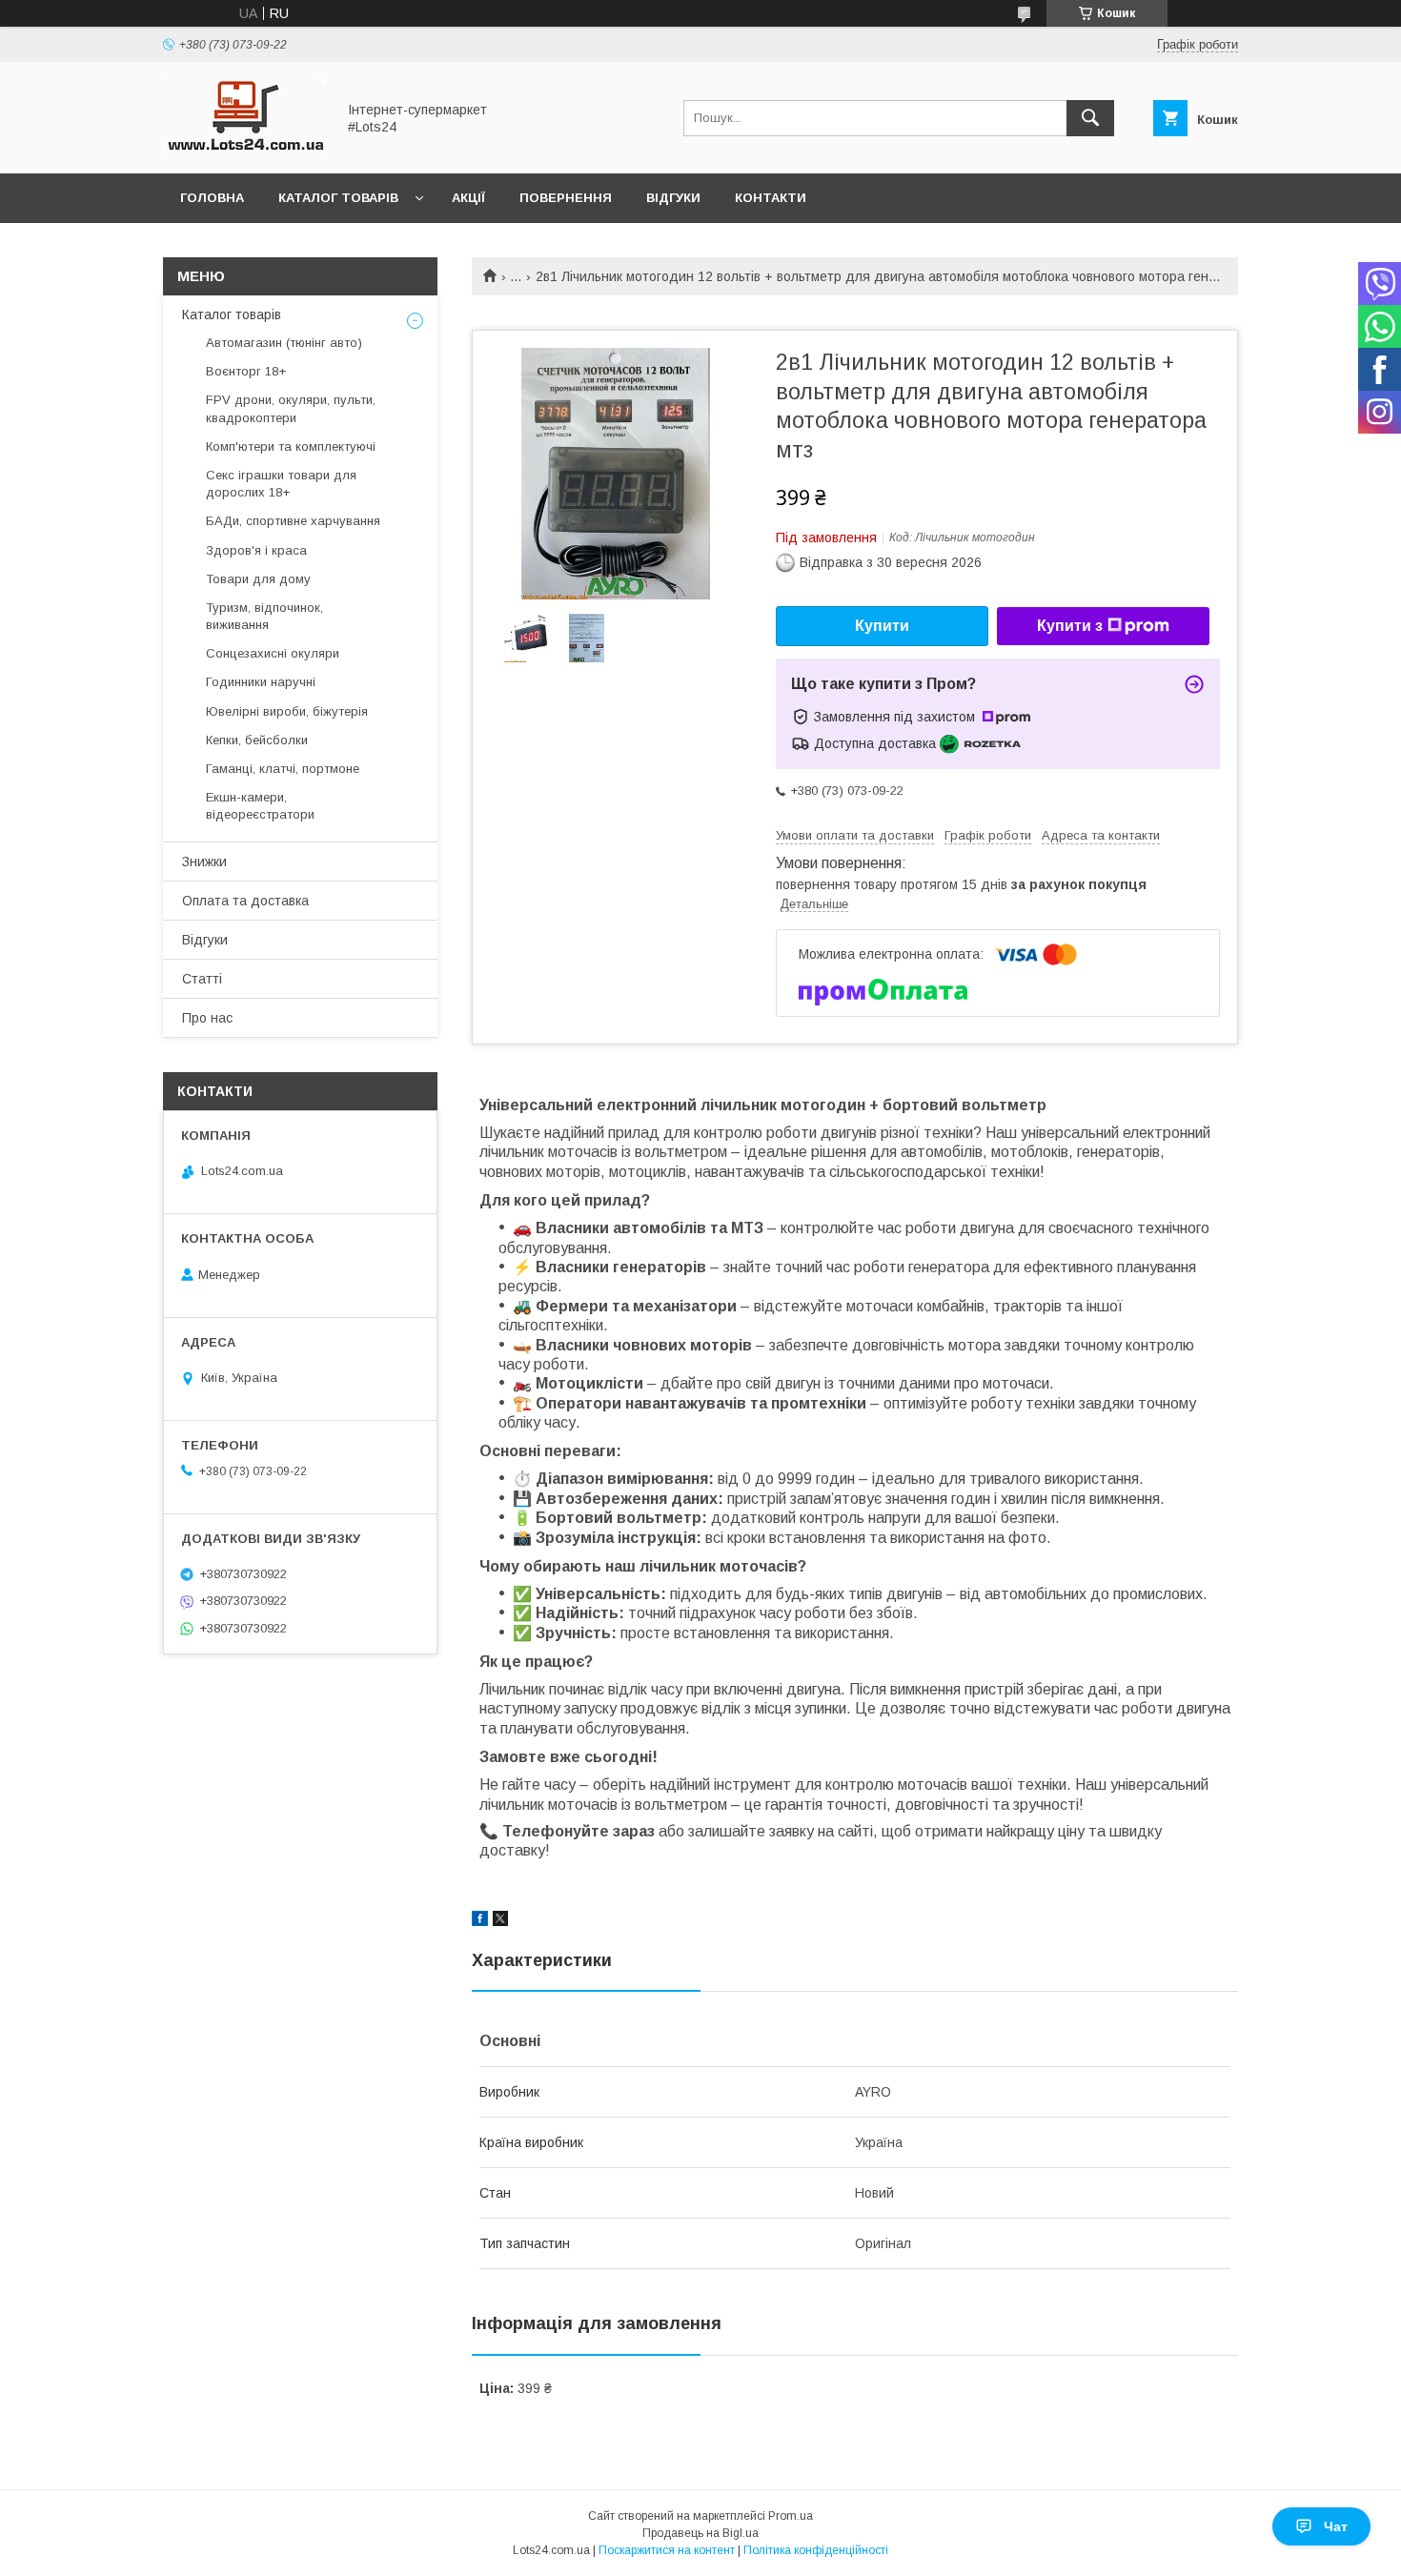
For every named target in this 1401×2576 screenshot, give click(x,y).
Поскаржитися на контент (667, 2550)
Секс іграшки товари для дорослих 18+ (281, 484)
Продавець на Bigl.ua (700, 2533)
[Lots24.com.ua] (244, 149)
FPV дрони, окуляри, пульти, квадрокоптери (291, 408)
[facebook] (480, 1921)
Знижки (204, 862)
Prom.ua (791, 2516)
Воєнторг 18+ (246, 371)
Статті (202, 979)
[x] (500, 1921)
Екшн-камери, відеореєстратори (260, 806)
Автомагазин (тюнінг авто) (284, 343)
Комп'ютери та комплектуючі (291, 446)
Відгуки (673, 198)
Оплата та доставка (245, 901)
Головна (212, 198)
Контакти (771, 198)
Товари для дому (258, 579)
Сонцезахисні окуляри (273, 653)
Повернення (566, 198)
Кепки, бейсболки (257, 740)
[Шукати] (1090, 118)
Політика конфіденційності (816, 2550)
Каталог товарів (338, 198)
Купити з (1070, 626)
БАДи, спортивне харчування (293, 521)
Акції (468, 198)
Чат (1336, 2526)
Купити (882, 626)
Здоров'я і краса (256, 550)
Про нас (207, 1018)
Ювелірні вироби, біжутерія (287, 711)
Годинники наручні (261, 682)
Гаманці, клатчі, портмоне (283, 769)
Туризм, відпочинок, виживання (264, 616)
